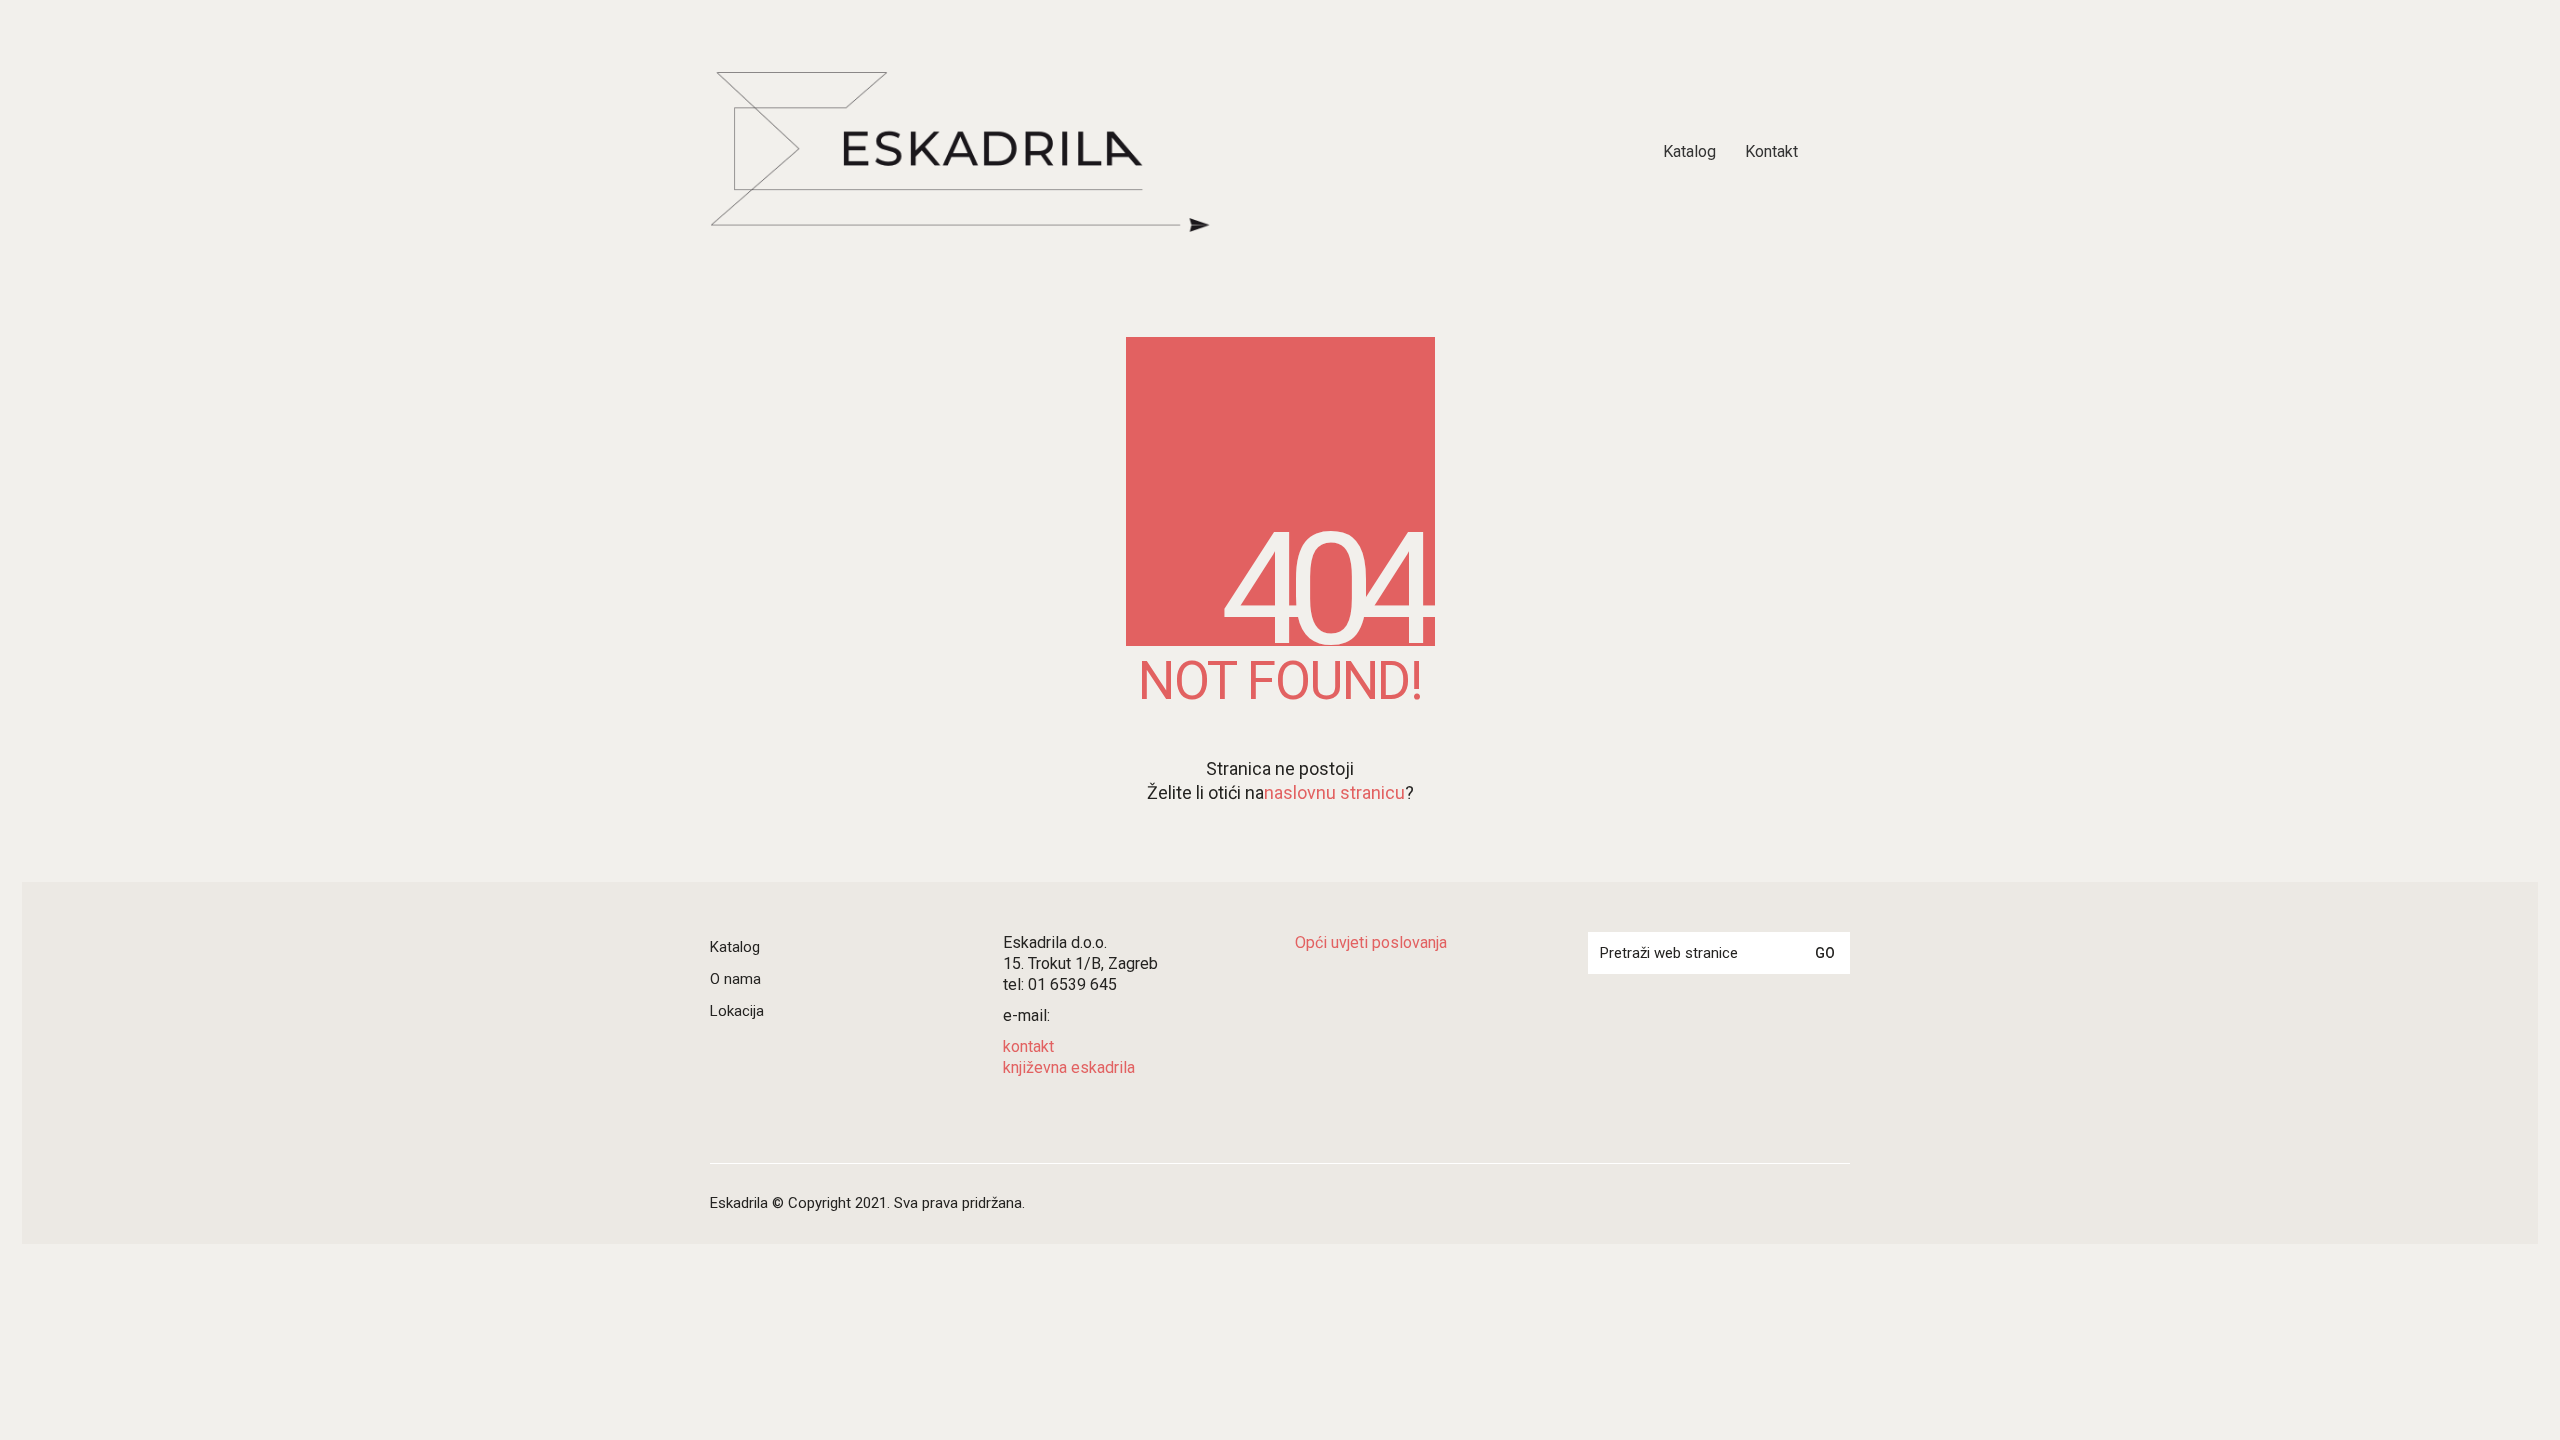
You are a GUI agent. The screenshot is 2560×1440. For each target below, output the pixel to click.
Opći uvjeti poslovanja (1371, 942)
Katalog (735, 947)
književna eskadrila (1069, 1067)
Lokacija (737, 1011)
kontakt (1028, 1046)
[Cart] (1839, 152)
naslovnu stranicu (1334, 792)
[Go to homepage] (960, 152)
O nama (735, 979)
